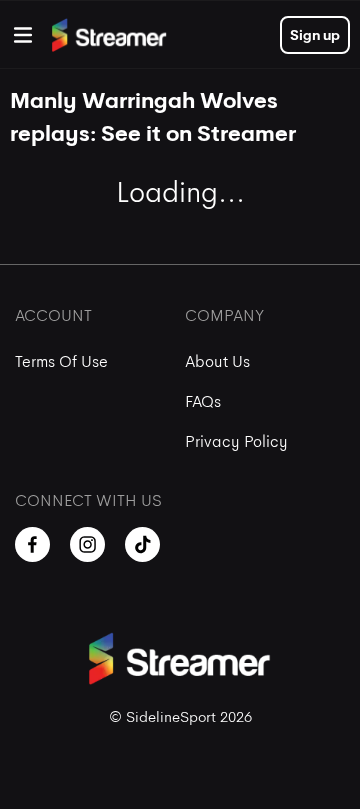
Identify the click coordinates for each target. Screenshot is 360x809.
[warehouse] (23, 35)
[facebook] (32, 544)
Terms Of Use (61, 361)
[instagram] (87, 544)
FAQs (203, 401)
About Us (217, 361)
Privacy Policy (236, 441)
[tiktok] (142, 544)
